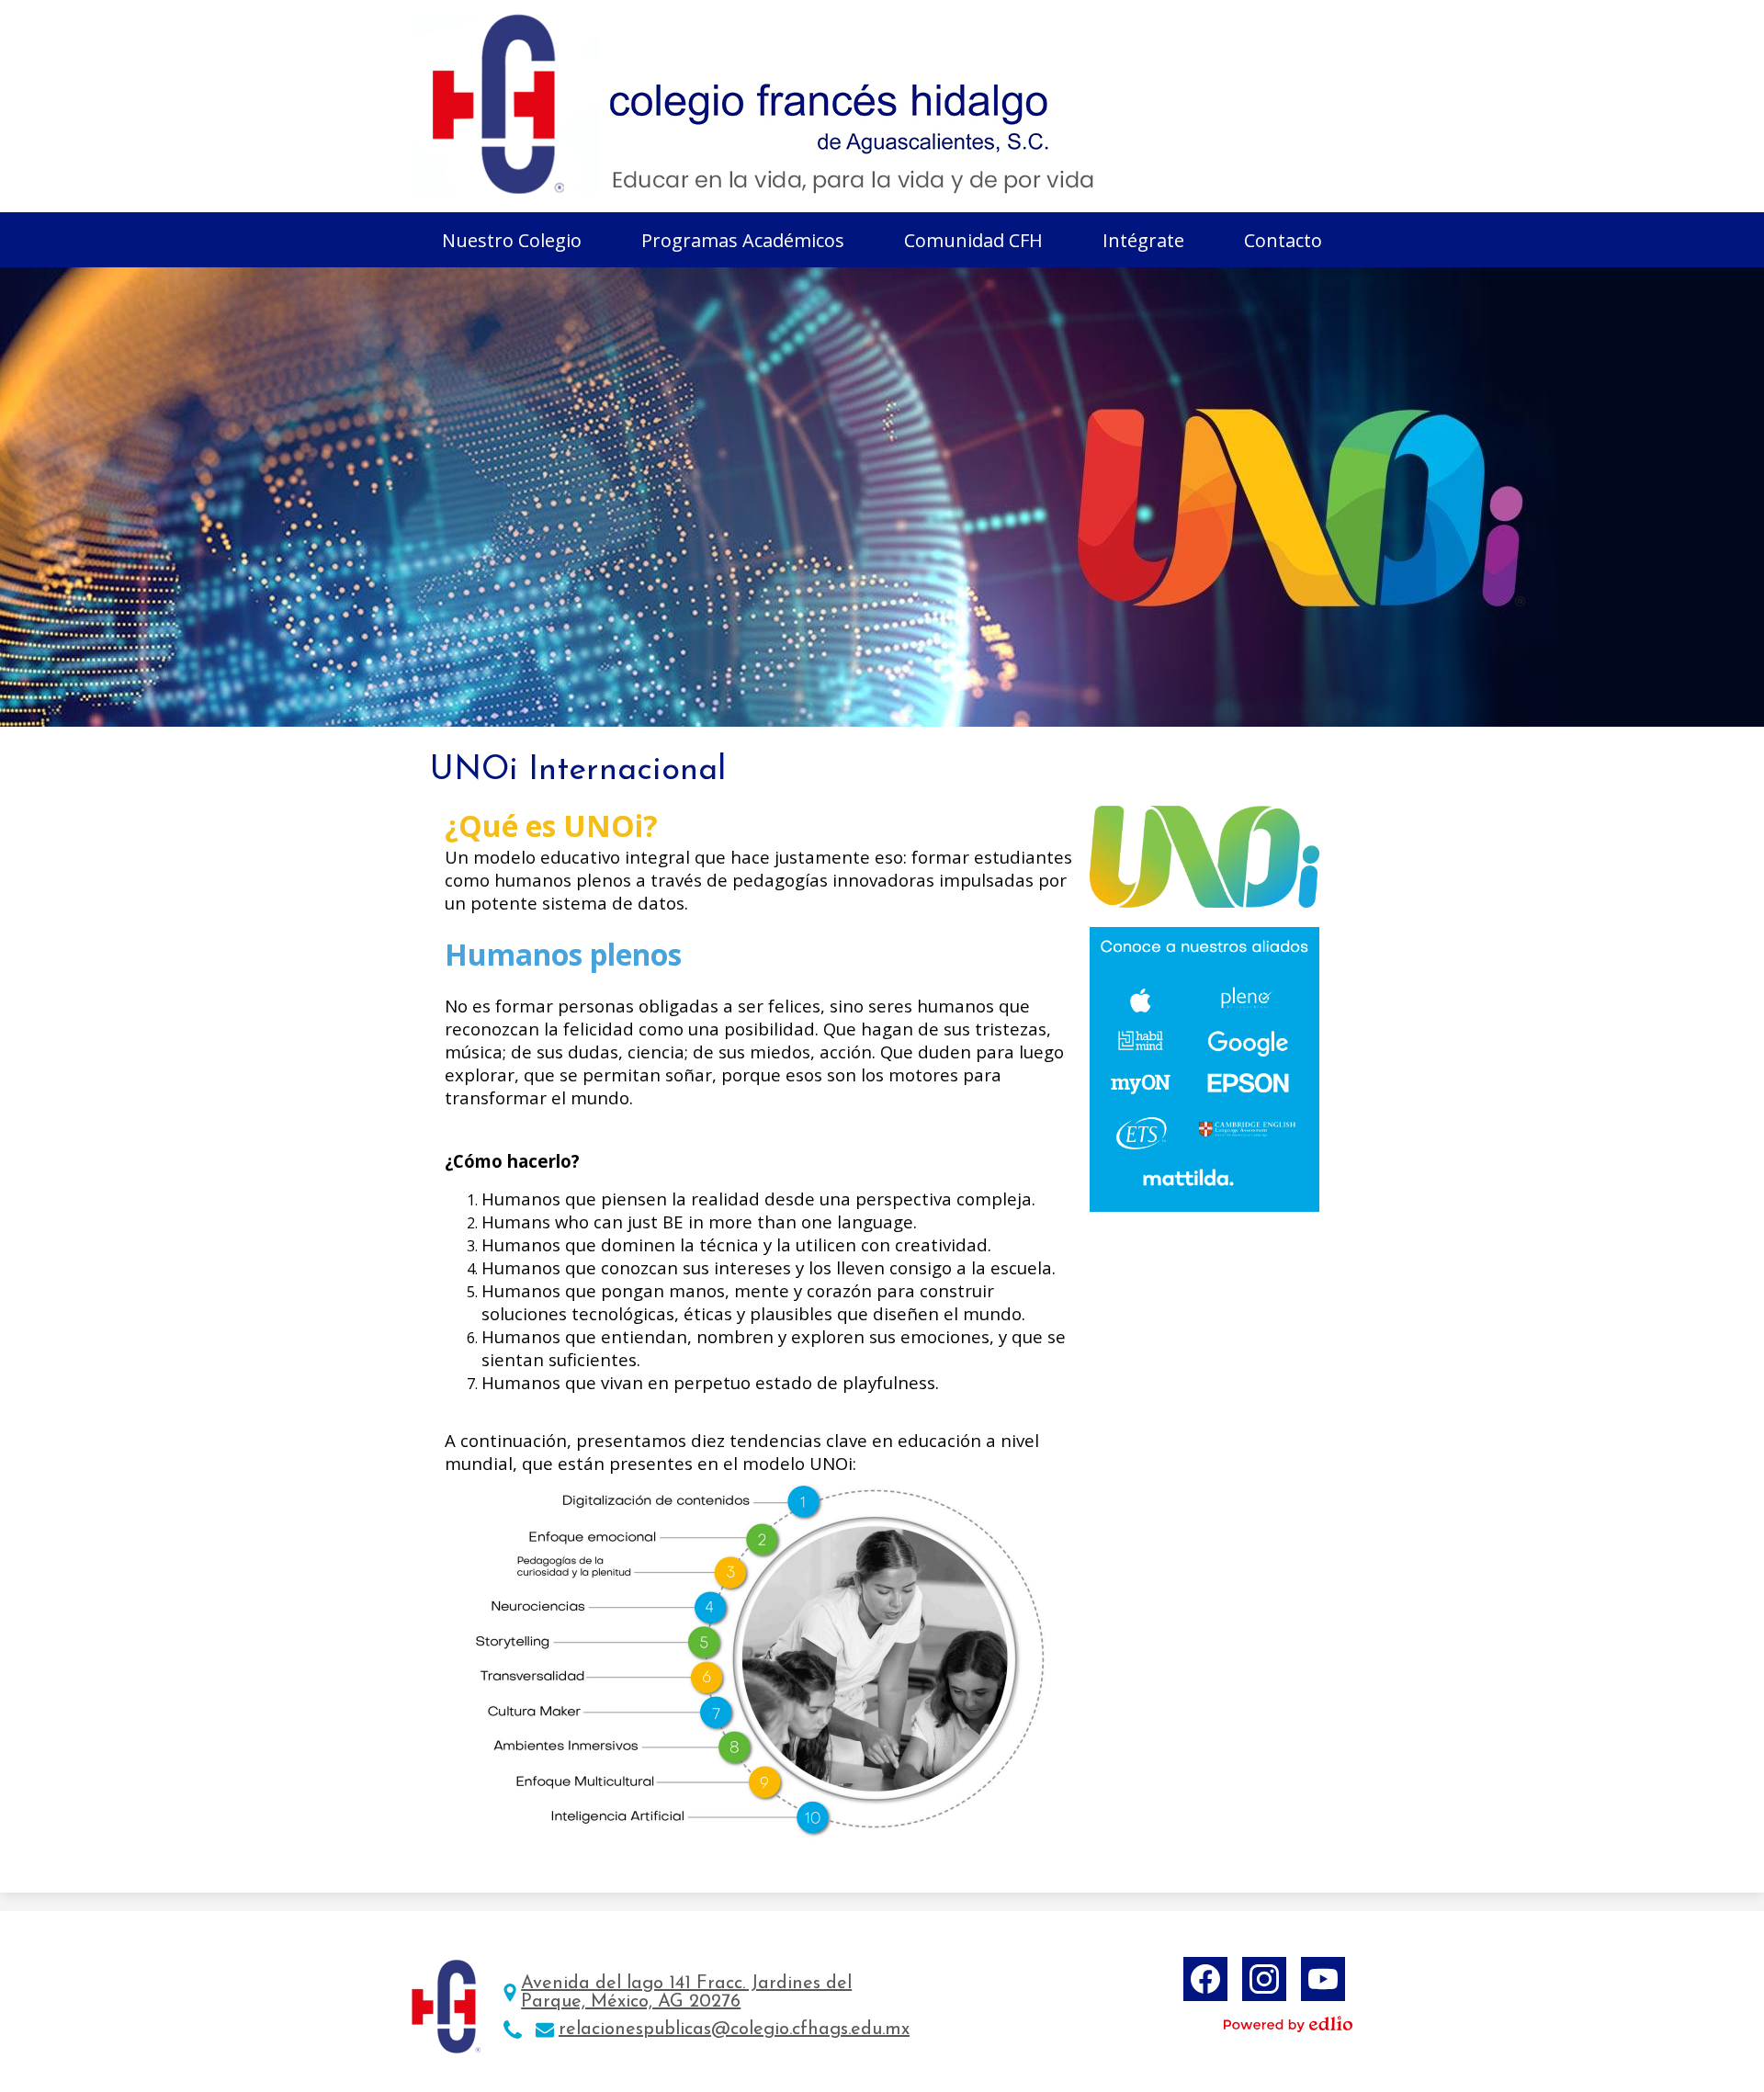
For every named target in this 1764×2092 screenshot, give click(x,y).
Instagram (1264, 1979)
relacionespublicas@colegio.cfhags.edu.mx (734, 2030)
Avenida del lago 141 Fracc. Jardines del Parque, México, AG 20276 (686, 1993)
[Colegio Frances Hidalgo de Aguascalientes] (756, 104)
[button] (512, 240)
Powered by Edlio (1288, 2024)
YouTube (1323, 1979)
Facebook (1205, 1979)
